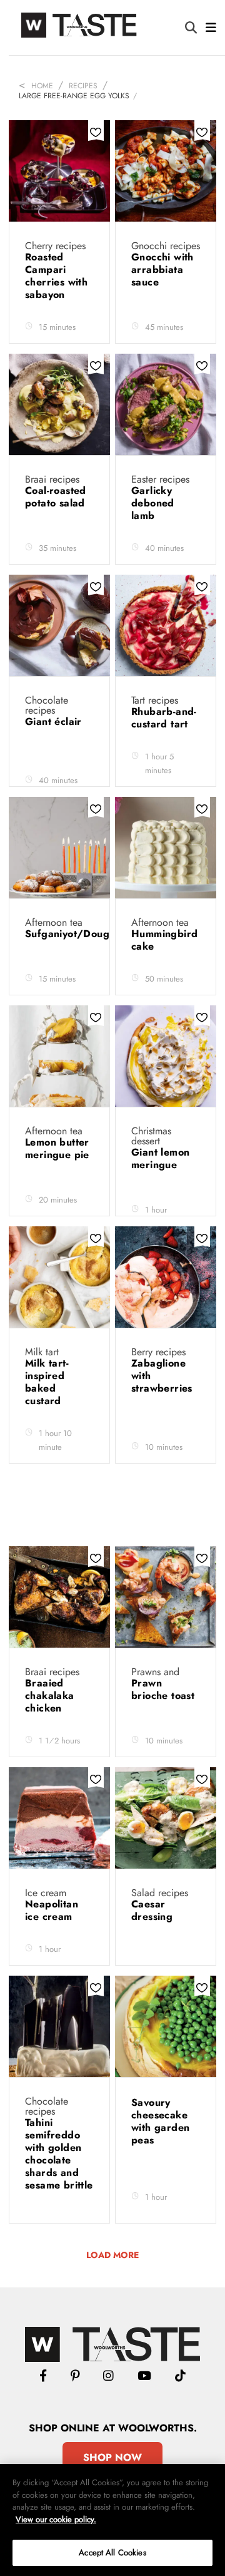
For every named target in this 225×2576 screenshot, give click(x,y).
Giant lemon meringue (160, 1158)
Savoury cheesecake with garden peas (160, 2121)
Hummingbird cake (164, 940)
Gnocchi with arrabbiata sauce (162, 269)
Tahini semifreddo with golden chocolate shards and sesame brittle (59, 2154)
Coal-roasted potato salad (57, 497)
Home (42, 86)
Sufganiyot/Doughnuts (80, 934)
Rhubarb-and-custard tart (164, 718)
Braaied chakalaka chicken (50, 1696)
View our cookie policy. (56, 2519)
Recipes (83, 86)
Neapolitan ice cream (52, 1910)
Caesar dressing (154, 1910)
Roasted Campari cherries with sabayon (56, 276)
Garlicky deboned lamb (153, 503)
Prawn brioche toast (163, 1689)
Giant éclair (55, 721)
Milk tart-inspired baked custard (47, 1382)
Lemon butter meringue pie (57, 1148)
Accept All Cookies (112, 2553)
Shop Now (112, 2457)
